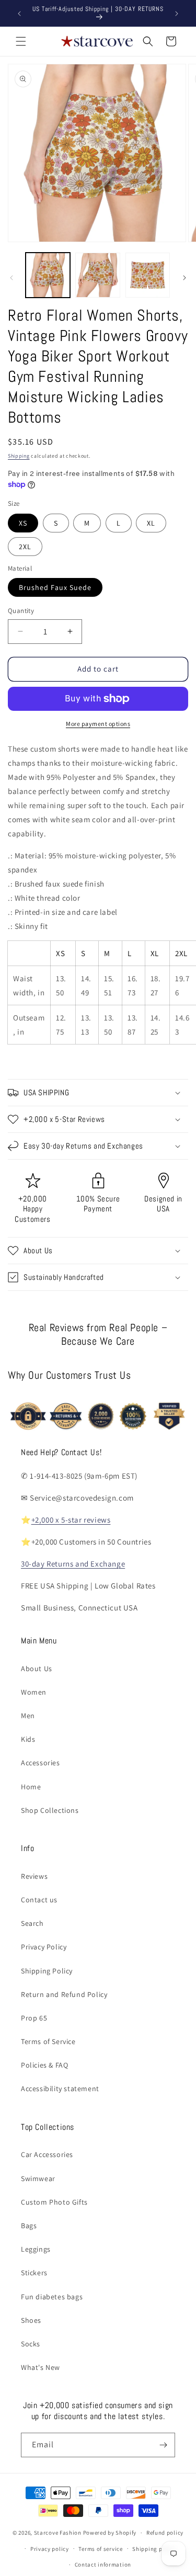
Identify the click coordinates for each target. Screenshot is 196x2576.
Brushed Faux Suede (55, 587)
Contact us (39, 1900)
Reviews (34, 1876)
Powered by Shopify (110, 2533)
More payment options (98, 724)
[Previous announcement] (19, 14)
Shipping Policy (47, 1971)
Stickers (34, 2273)
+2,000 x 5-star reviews (71, 1520)
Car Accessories (47, 2154)
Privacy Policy (44, 1947)
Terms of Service (48, 2041)
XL (151, 523)
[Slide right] (185, 278)
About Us (37, 1669)
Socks (31, 2344)
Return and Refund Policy (64, 1994)
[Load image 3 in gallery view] (148, 275)
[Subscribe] (163, 2445)
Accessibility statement (60, 2089)
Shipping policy (154, 2549)
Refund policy (165, 2533)
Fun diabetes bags (52, 2297)
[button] (21, 41)
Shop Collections (50, 1810)
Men (28, 1716)
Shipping (19, 456)
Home (31, 1787)
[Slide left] (11, 278)
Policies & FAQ (44, 2065)
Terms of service (100, 2549)
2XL (25, 547)
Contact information (103, 2564)
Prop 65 (34, 2018)
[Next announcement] (177, 14)
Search (32, 1923)
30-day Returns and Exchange (73, 1564)
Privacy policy (50, 2549)
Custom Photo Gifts (54, 2202)
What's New (41, 2367)
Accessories (41, 1763)
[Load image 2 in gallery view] (97, 275)
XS (23, 523)
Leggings (36, 2249)
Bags (29, 2226)
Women (34, 1692)
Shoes (31, 2320)
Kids (28, 1739)
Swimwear (38, 2178)
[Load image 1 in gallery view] (48, 275)
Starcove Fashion (58, 2533)
